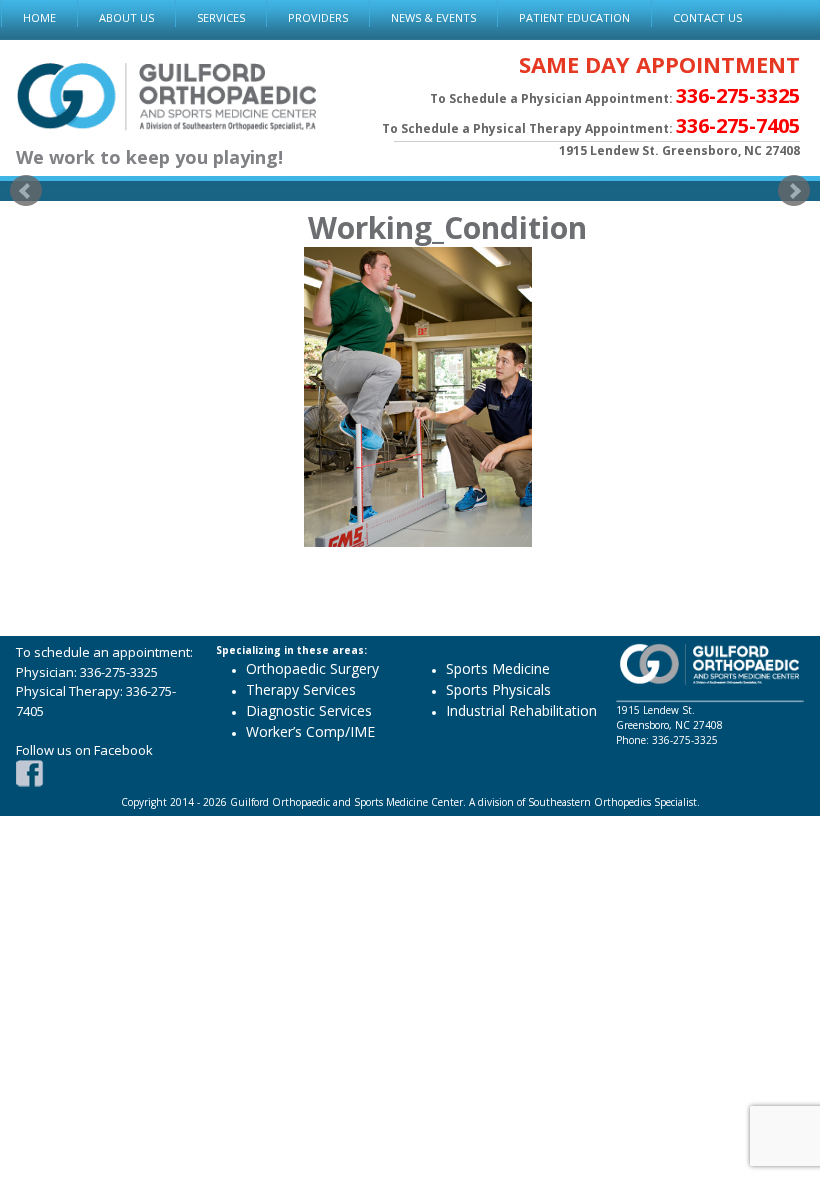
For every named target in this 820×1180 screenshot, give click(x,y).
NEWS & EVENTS (433, 17)
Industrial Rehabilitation (521, 710)
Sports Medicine (498, 668)
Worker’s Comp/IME (310, 731)
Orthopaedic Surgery (312, 668)
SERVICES (221, 17)
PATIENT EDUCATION (574, 17)
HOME (39, 17)
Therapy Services (301, 689)
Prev (26, 191)
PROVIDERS (318, 17)
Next (794, 191)
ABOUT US (126, 17)
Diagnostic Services (309, 710)
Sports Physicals (498, 689)
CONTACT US (707, 17)
